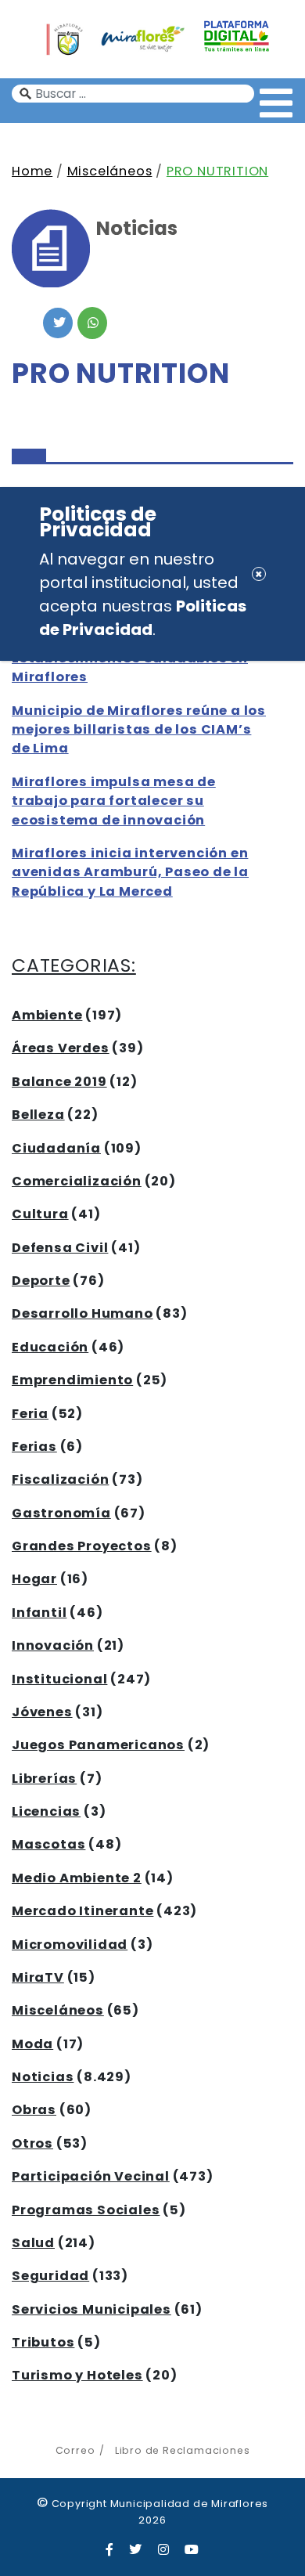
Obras (34, 2110)
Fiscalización (60, 1479)
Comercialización (77, 1181)
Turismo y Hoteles (77, 2375)
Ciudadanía (56, 1148)
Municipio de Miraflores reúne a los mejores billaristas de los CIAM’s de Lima (139, 730)
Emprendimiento (72, 1380)
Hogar (34, 1579)
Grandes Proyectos (82, 1546)
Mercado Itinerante (83, 1911)
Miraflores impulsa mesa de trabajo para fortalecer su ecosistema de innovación (114, 801)
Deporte (41, 1281)
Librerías (44, 1779)
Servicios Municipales (91, 2309)
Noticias (43, 2077)
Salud (33, 2243)
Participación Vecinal (91, 2176)
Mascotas (48, 1844)
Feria (30, 1414)
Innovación (53, 1645)
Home (32, 171)
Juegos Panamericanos (98, 1745)
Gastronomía (61, 1513)
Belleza (38, 1115)
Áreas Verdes (61, 1048)
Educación (50, 1347)
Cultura (40, 1214)
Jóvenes (42, 1712)
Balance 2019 (59, 1082)
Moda (32, 2044)
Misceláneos (110, 171)
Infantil (39, 1613)
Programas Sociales (86, 2210)
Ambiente (47, 1015)
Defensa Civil (60, 1248)
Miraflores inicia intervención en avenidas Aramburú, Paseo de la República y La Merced (130, 872)
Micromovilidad (70, 1945)
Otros (32, 2143)
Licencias (46, 1811)
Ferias (34, 1447)
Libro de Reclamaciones (182, 2450)
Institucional (59, 1679)
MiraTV (38, 1977)
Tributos (43, 2342)
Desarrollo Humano (83, 1313)
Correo (75, 2450)
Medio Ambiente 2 (77, 1878)
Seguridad (50, 2276)
